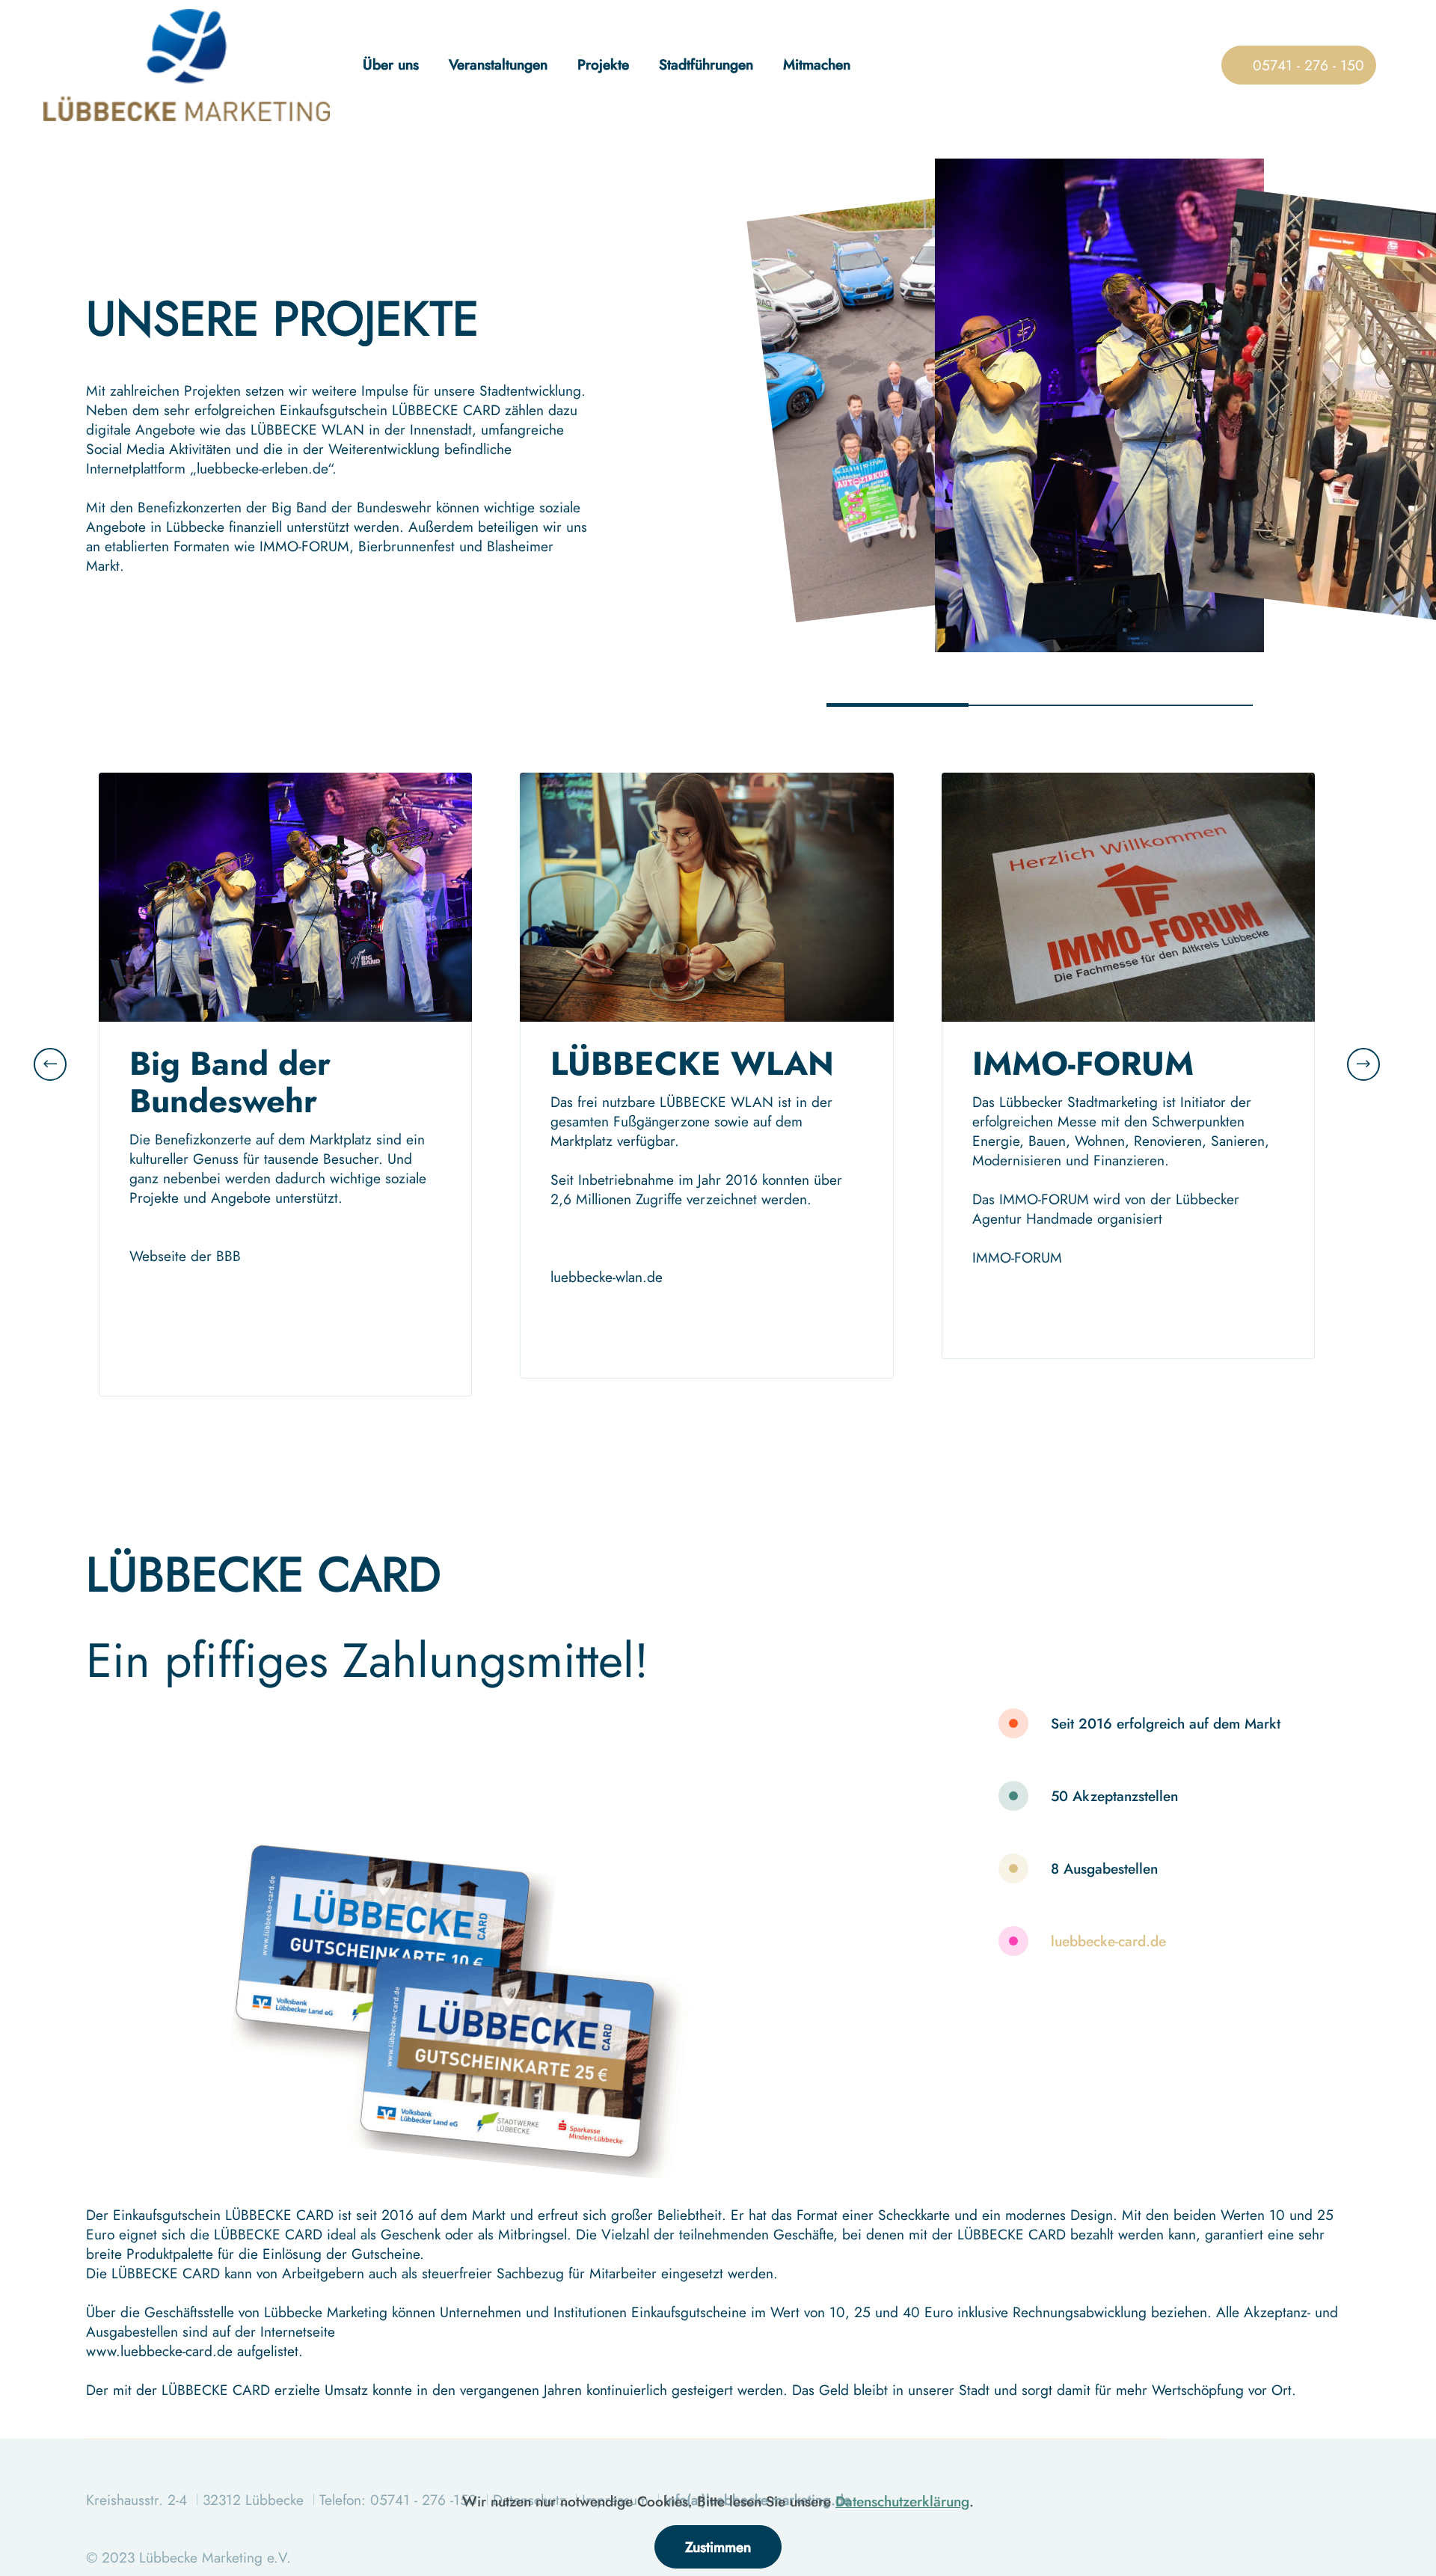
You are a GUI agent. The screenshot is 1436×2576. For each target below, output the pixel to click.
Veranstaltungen (498, 64)
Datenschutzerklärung (902, 2501)
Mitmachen (817, 64)
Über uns (391, 64)
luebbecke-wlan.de (607, 1277)
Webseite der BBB (185, 1256)
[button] (50, 1064)
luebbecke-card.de (1108, 1941)
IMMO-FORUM (1017, 1257)
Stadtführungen (706, 64)
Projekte (603, 64)
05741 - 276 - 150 (1300, 65)
